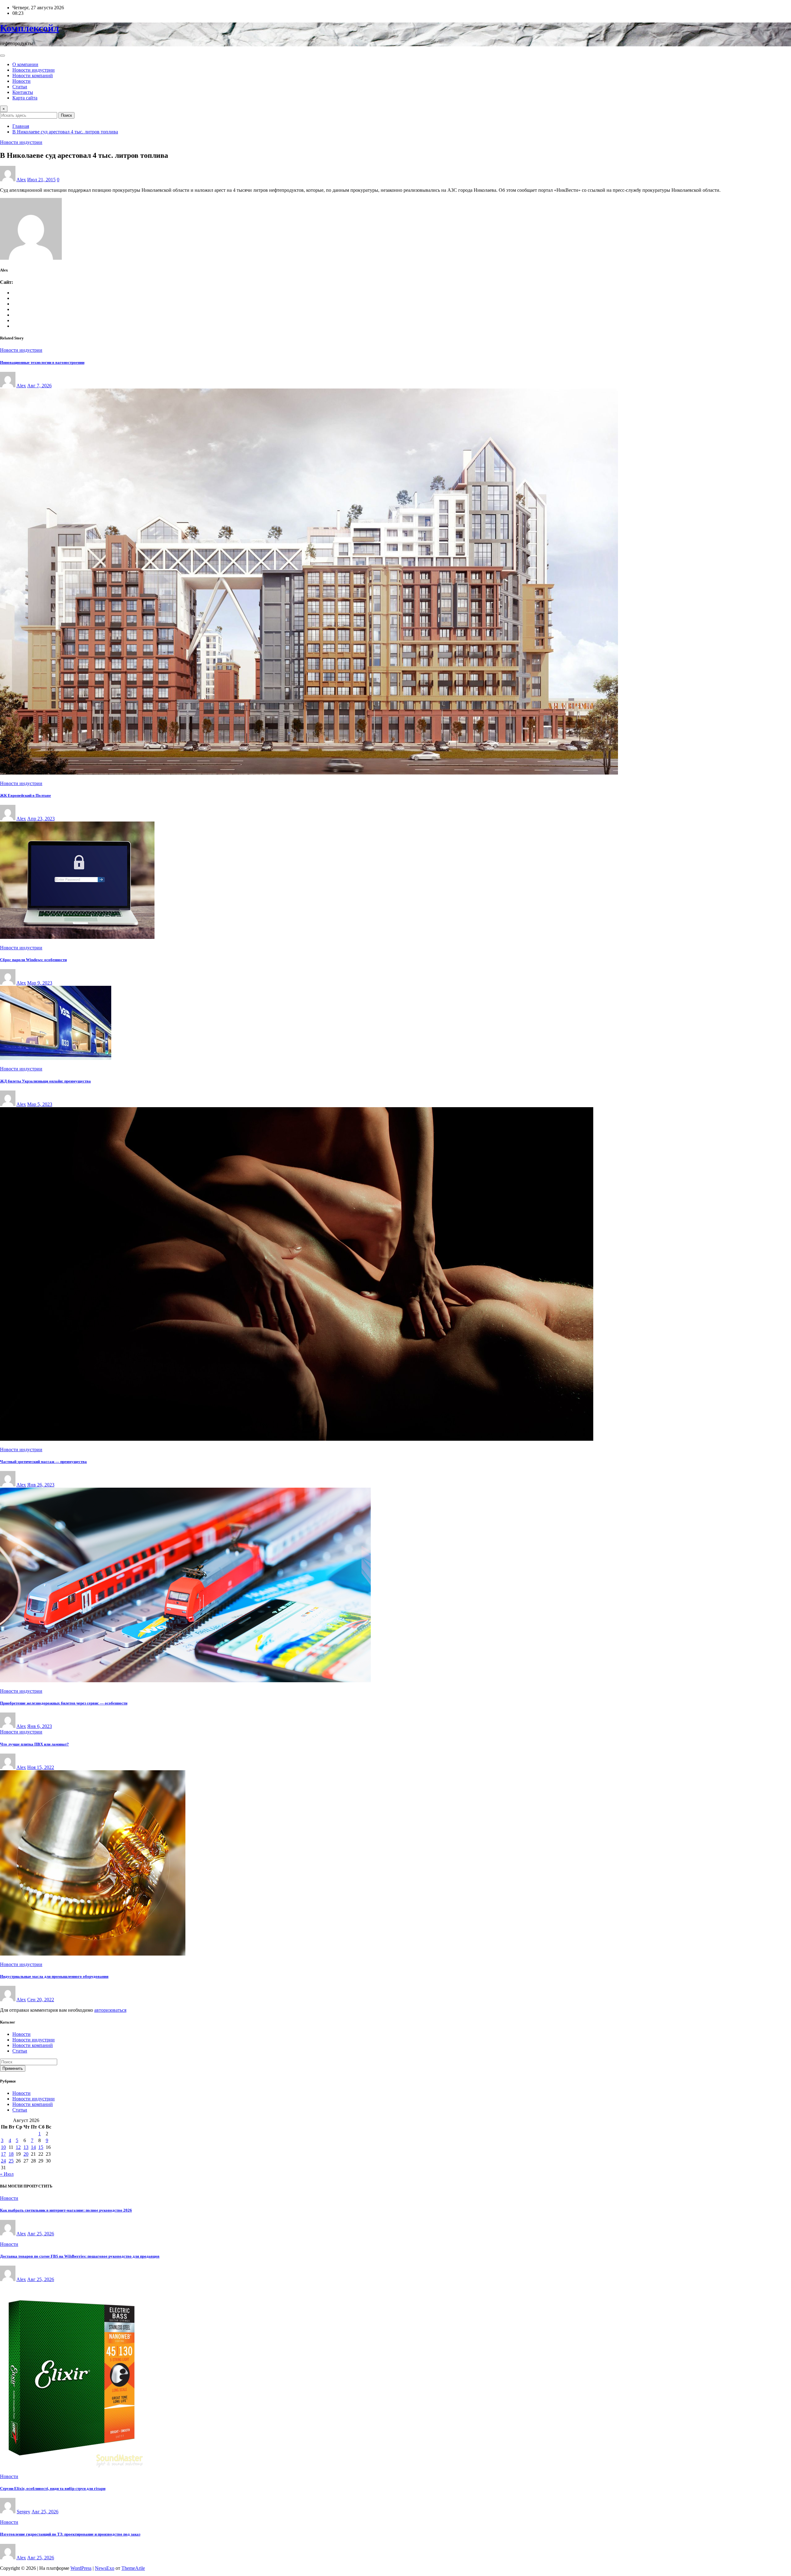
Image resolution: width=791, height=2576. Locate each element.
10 (3, 2147)
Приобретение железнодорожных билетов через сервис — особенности (64, 1703)
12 (18, 2147)
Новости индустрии (34, 70)
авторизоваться (110, 2010)
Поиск (66, 115)
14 (33, 2147)
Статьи (20, 87)
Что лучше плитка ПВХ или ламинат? (34, 1744)
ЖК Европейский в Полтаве (25, 795)
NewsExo (105, 2568)
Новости (21, 81)
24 (3, 2161)
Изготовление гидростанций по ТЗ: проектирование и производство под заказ (70, 2534)
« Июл (7, 2174)
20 (26, 2154)
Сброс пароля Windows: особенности (33, 960)
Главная (21, 126)
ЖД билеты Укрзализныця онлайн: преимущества (45, 1081)
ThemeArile (133, 2568)
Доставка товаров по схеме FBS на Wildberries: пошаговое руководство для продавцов (80, 2256)
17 (3, 2154)
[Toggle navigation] (2, 56)
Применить (13, 2068)
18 (11, 2154)
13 (26, 2147)
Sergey (23, 2512)
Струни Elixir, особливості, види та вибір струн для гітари (53, 2488)
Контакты (23, 92)
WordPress (81, 2568)
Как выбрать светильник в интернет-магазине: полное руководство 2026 (66, 2210)
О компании (25, 64)
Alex (21, 180)
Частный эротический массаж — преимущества (43, 1462)
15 (41, 2147)
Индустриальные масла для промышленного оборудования (54, 1976)
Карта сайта (25, 98)
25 (11, 2161)
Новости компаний (33, 76)
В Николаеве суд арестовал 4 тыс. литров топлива (65, 132)
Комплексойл (30, 28)
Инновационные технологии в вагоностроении (42, 362)
